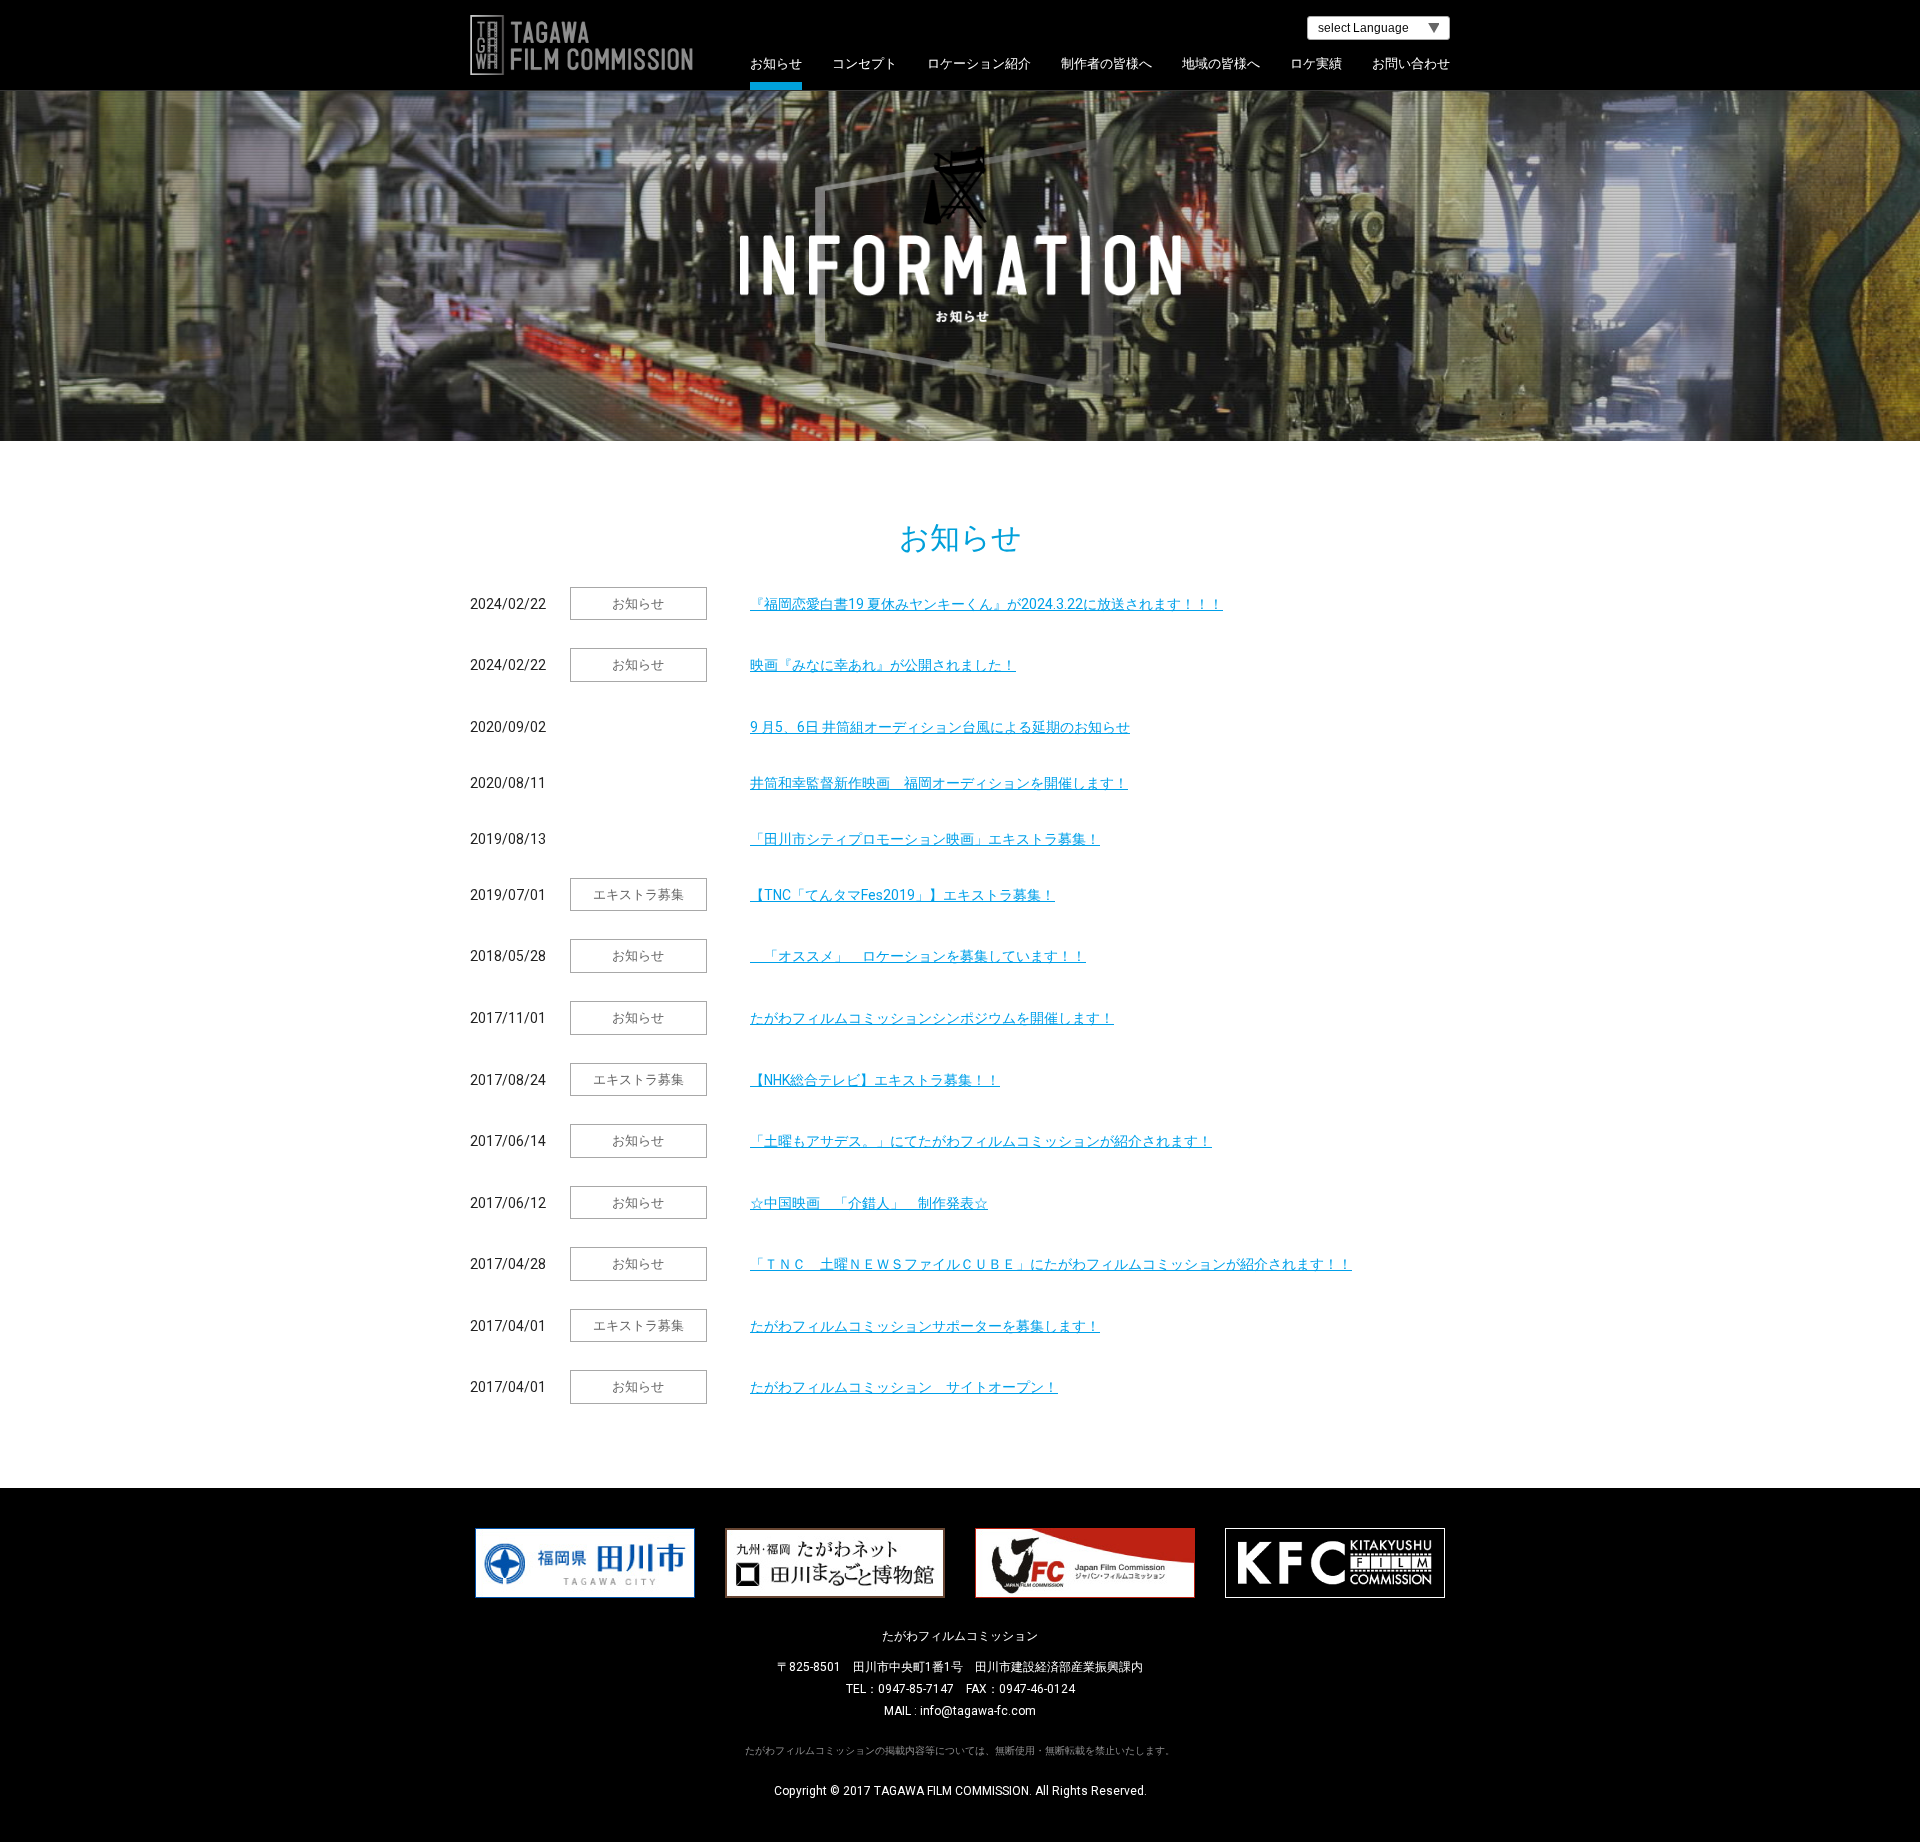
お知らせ (638, 603)
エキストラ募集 (638, 894)
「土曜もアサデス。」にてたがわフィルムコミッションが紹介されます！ (981, 1141)
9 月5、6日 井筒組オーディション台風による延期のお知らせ (940, 727)
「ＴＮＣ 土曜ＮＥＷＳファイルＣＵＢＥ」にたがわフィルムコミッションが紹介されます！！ (1051, 1264)
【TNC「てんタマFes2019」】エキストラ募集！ (902, 895)
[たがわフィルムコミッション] (960, 45)
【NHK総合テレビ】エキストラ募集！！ (875, 1080)
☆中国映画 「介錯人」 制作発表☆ (869, 1203)
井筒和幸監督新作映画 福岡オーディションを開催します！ (939, 783)
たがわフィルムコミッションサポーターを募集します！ (925, 1326)
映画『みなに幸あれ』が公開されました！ (883, 665)
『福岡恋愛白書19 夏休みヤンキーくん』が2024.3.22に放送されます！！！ (986, 604)
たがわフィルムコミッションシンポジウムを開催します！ (932, 1018)
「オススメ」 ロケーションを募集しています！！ (918, 956)
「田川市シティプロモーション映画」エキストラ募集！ (925, 839)
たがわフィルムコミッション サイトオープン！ (904, 1387)
